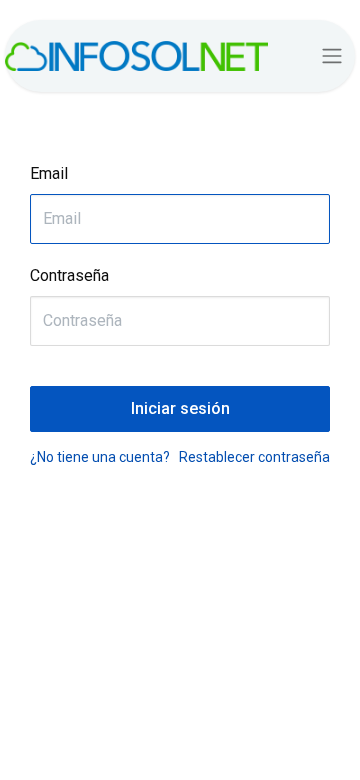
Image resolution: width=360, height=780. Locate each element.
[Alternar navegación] (332, 56)
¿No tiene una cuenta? (100, 457)
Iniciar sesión (180, 408)
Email (49, 173)
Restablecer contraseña (254, 457)
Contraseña (69, 275)
